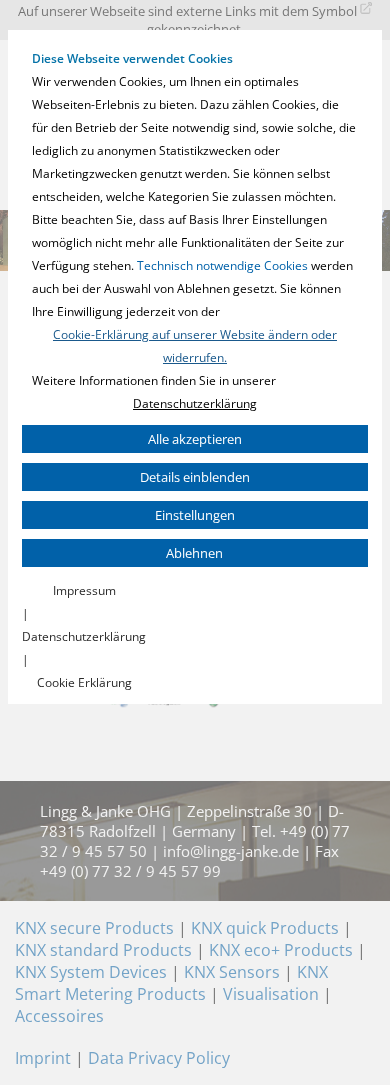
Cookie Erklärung (84, 682)
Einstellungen (195, 515)
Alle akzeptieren (195, 439)
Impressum (84, 590)
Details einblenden (195, 477)
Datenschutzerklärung (195, 403)
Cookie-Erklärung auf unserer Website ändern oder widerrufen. (195, 346)
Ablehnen (194, 553)
